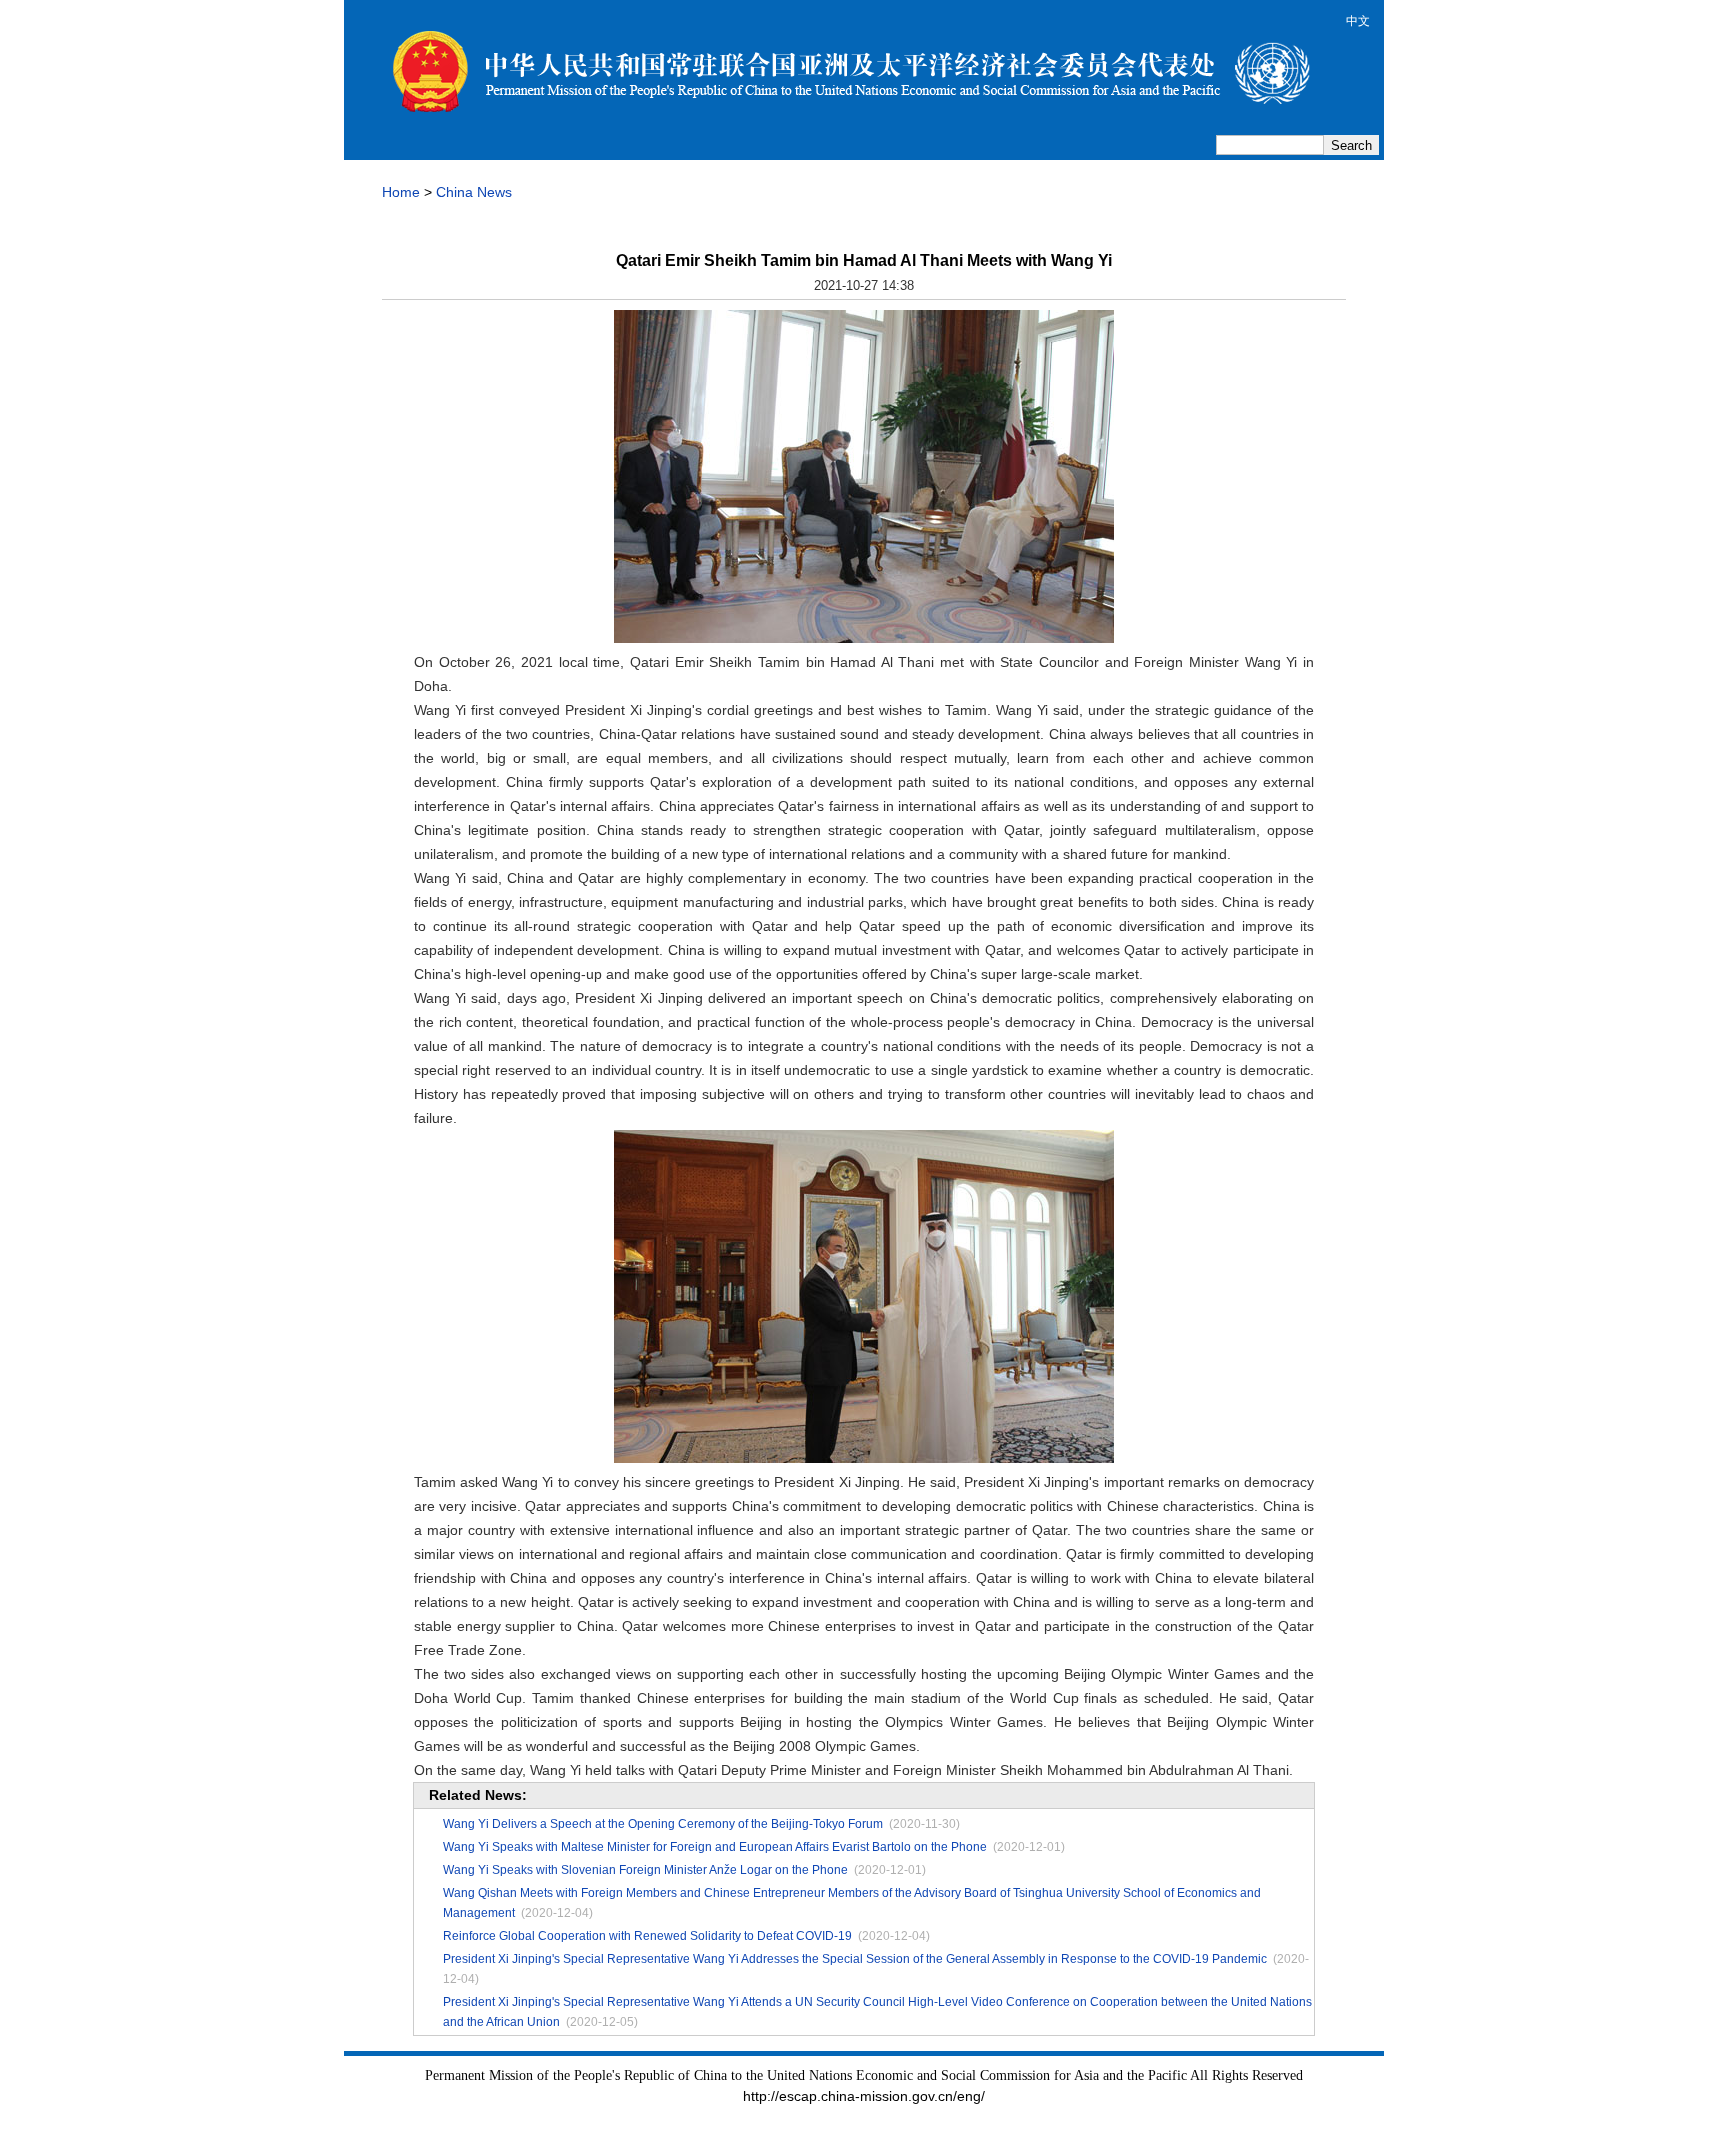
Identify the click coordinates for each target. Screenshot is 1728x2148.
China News (474, 192)
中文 (1358, 21)
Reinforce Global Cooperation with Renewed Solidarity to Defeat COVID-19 (647, 1936)
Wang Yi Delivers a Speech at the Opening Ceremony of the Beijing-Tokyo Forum (663, 1824)
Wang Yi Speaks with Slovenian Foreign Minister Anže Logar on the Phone (645, 1870)
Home (401, 192)
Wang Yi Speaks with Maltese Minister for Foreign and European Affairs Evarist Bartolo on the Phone (715, 1847)
